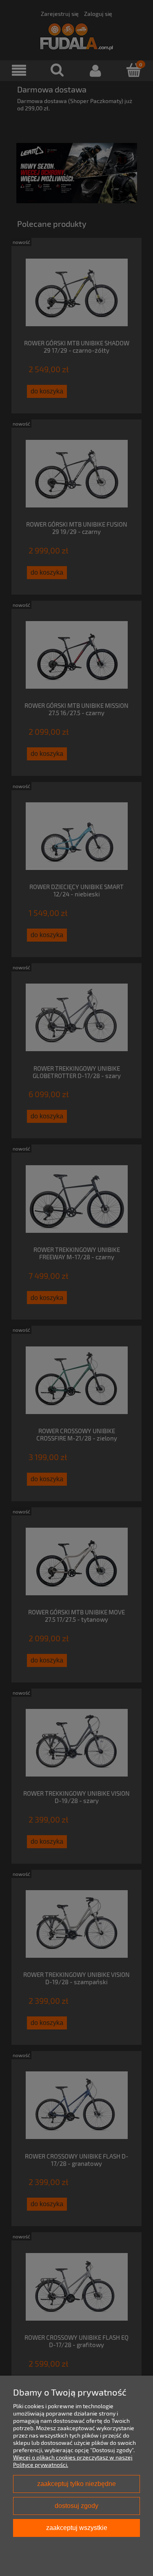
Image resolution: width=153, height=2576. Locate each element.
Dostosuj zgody (76, 2506)
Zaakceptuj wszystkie (77, 2528)
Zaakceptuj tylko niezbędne (76, 2484)
